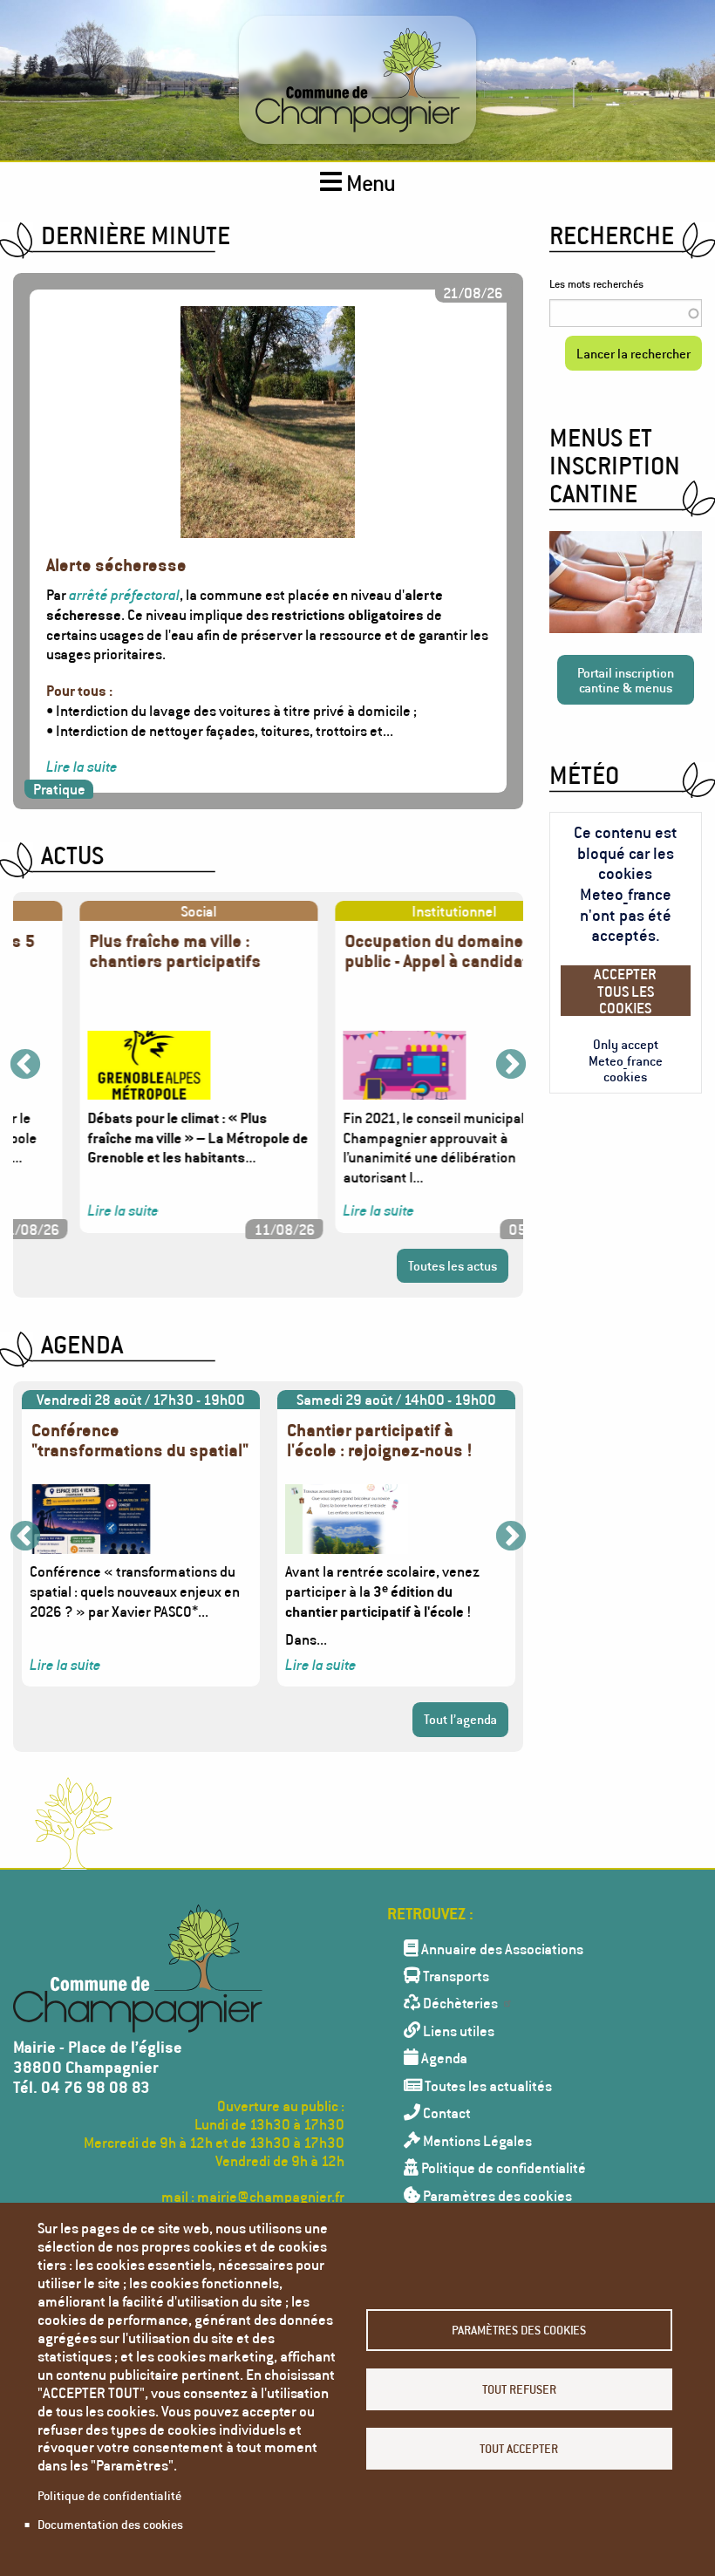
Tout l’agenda (460, 1719)
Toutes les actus (453, 1265)
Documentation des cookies (110, 2524)
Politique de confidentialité (109, 2495)
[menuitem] (536, 1948)
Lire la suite (82, 766)
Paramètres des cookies (519, 2330)
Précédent (25, 1066)
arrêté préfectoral (124, 594)
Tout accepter (519, 2448)
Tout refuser (519, 2389)
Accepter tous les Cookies (625, 990)
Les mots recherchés (596, 284)
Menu (369, 183)
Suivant (511, 1066)
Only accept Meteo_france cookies (626, 1060)
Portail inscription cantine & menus (626, 680)
